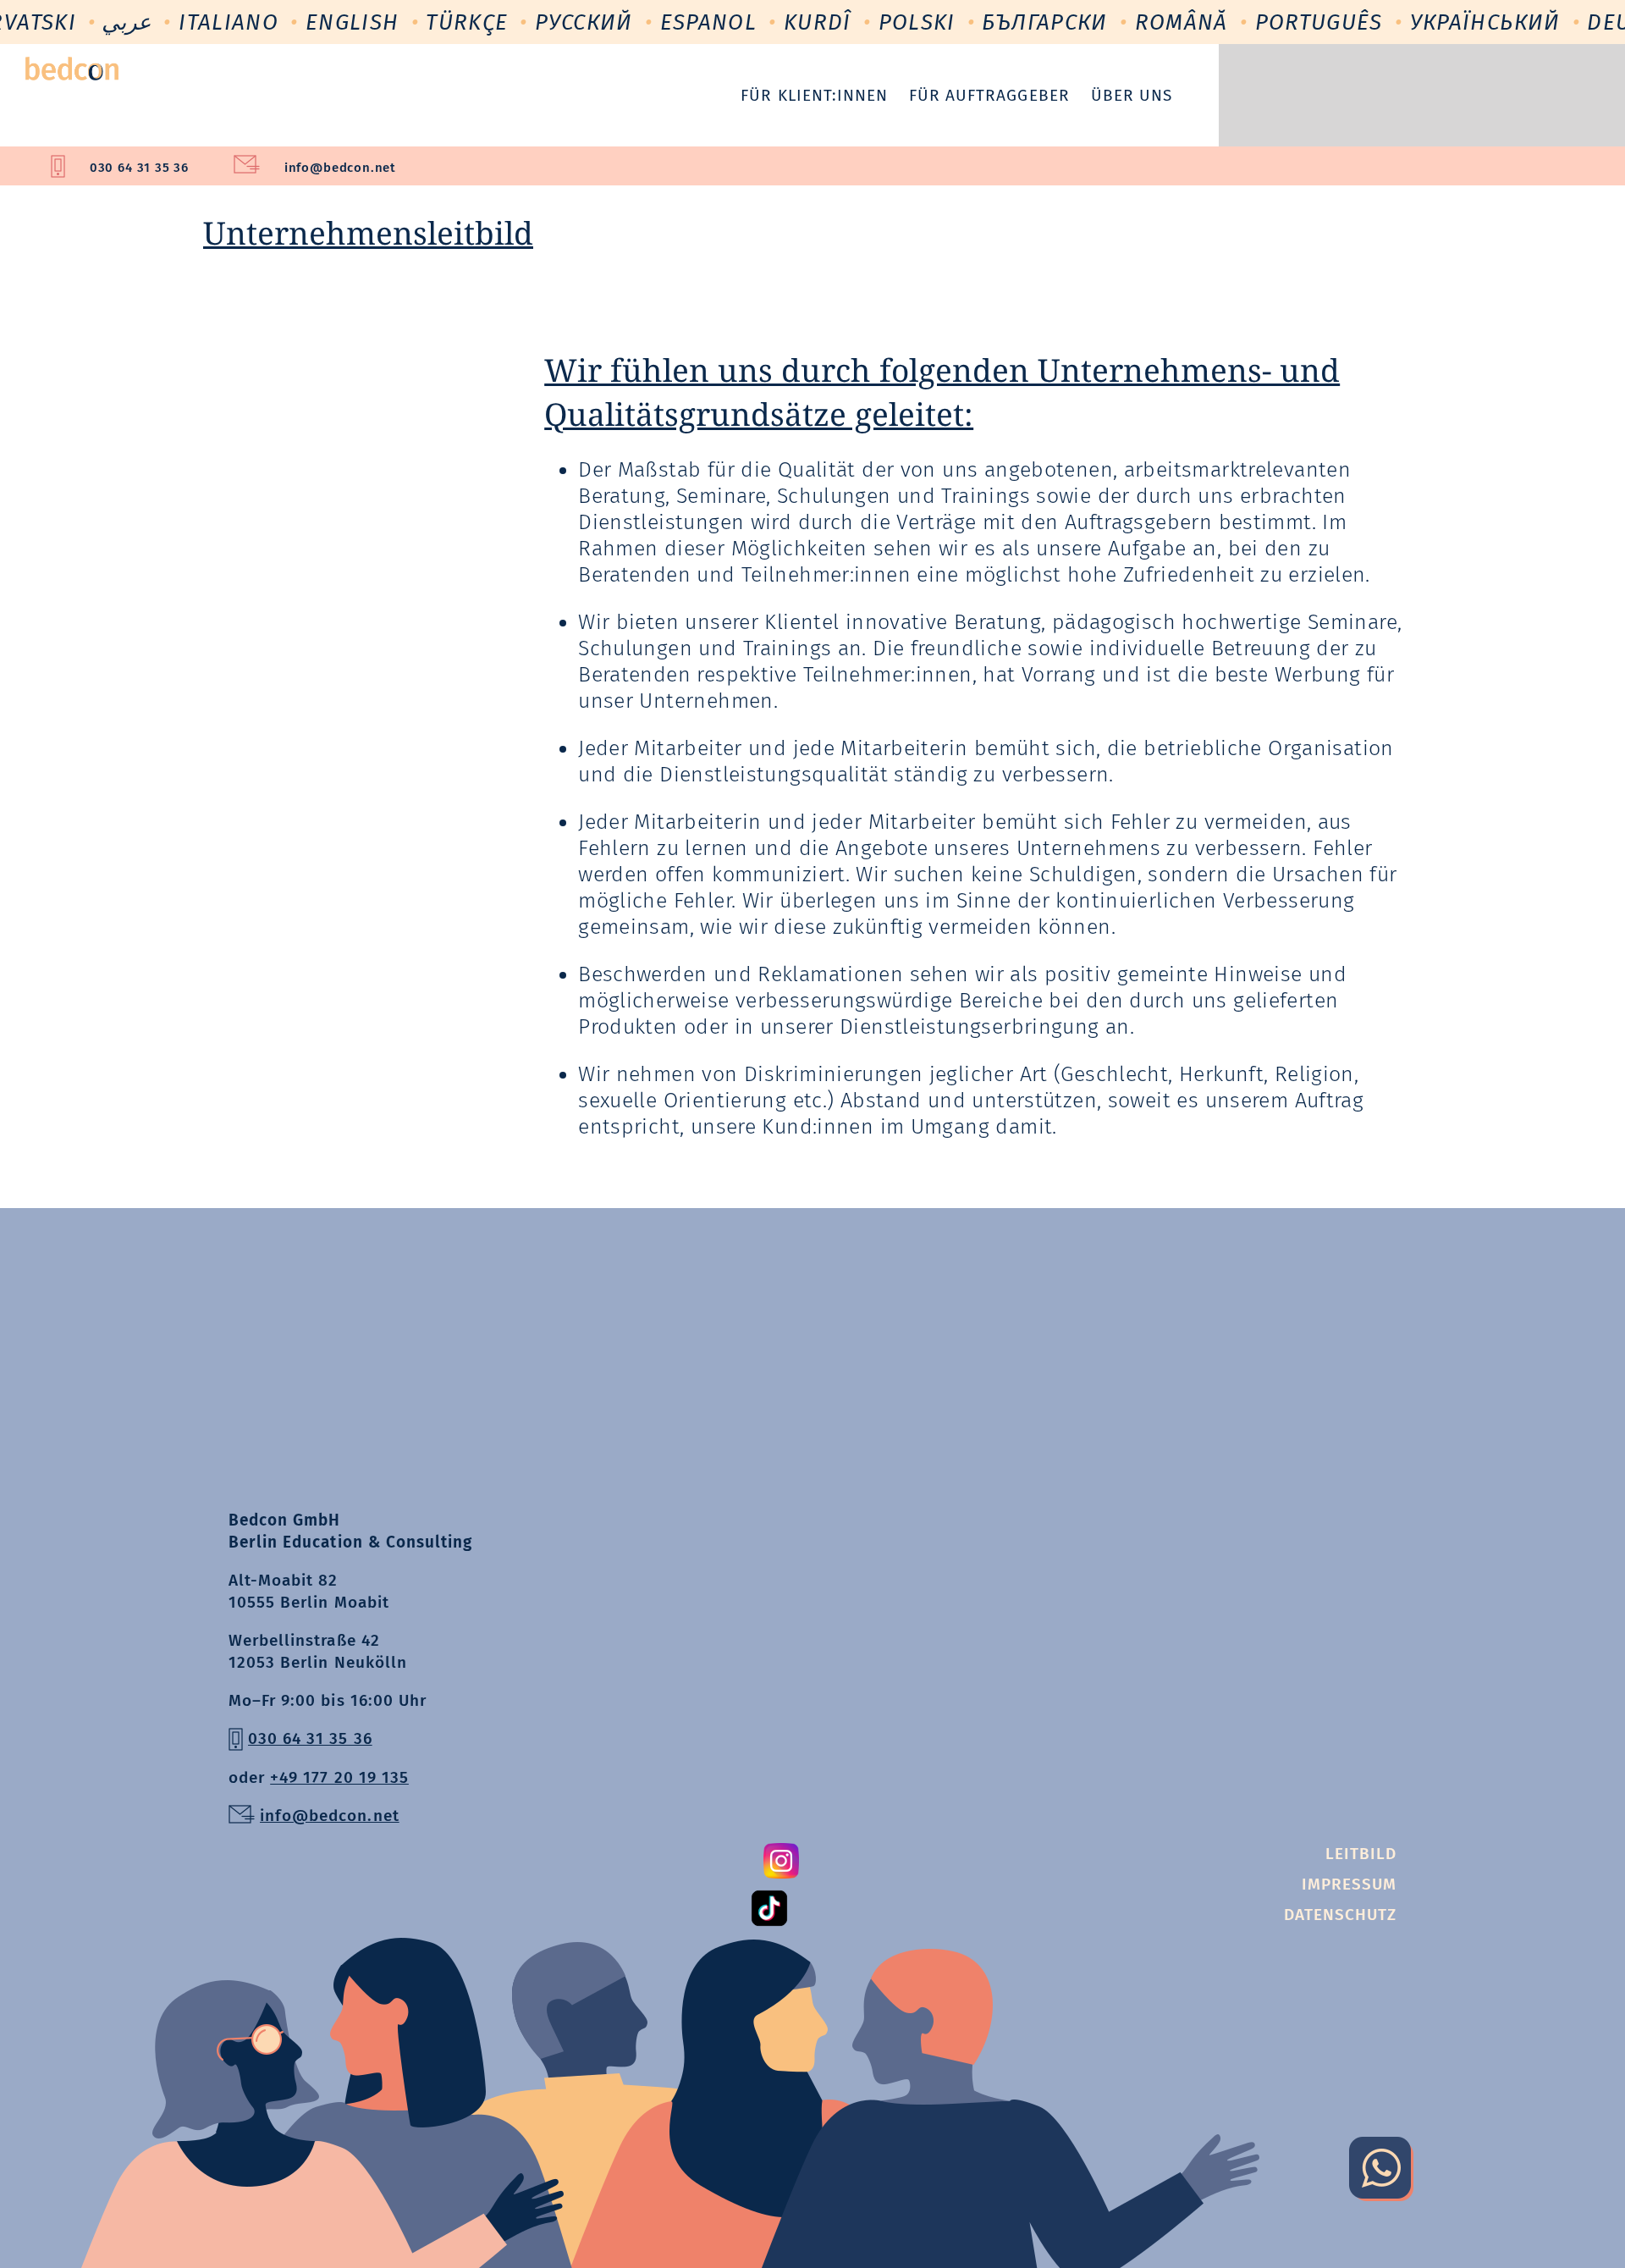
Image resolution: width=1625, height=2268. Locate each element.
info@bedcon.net (340, 168)
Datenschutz (1340, 1915)
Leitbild (1361, 1854)
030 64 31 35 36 (139, 168)
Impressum (1349, 1884)
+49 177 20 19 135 (339, 1777)
